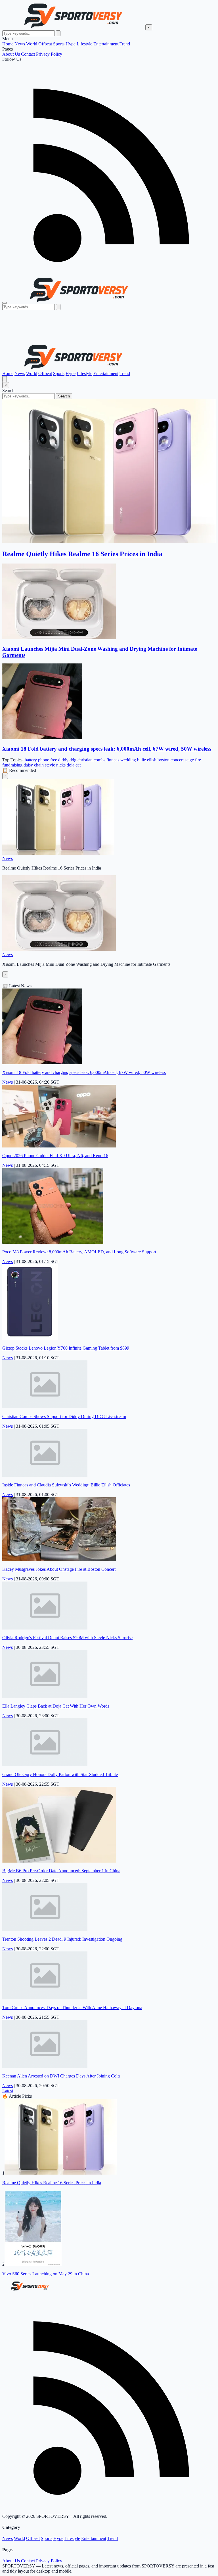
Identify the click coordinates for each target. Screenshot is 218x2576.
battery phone (37, 760)
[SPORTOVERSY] (74, 27)
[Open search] (5, 379)
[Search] (58, 33)
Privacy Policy (49, 54)
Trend (125, 44)
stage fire (193, 760)
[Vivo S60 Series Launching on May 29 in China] (33, 2264)
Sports (59, 44)
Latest (8, 2091)
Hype (71, 44)
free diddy (59, 760)
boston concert (171, 760)
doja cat (74, 765)
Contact (28, 54)
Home (8, 44)
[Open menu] (5, 303)
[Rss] (109, 274)
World (32, 44)
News (20, 44)
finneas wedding (121, 760)
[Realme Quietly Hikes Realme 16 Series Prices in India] (61, 2173)
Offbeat (45, 44)
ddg (73, 760)
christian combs (91, 760)
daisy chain (34, 765)
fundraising (12, 765)
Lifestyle (84, 44)
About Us (11, 54)
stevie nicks (55, 765)
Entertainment (106, 44)
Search (64, 396)
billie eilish (147, 760)
